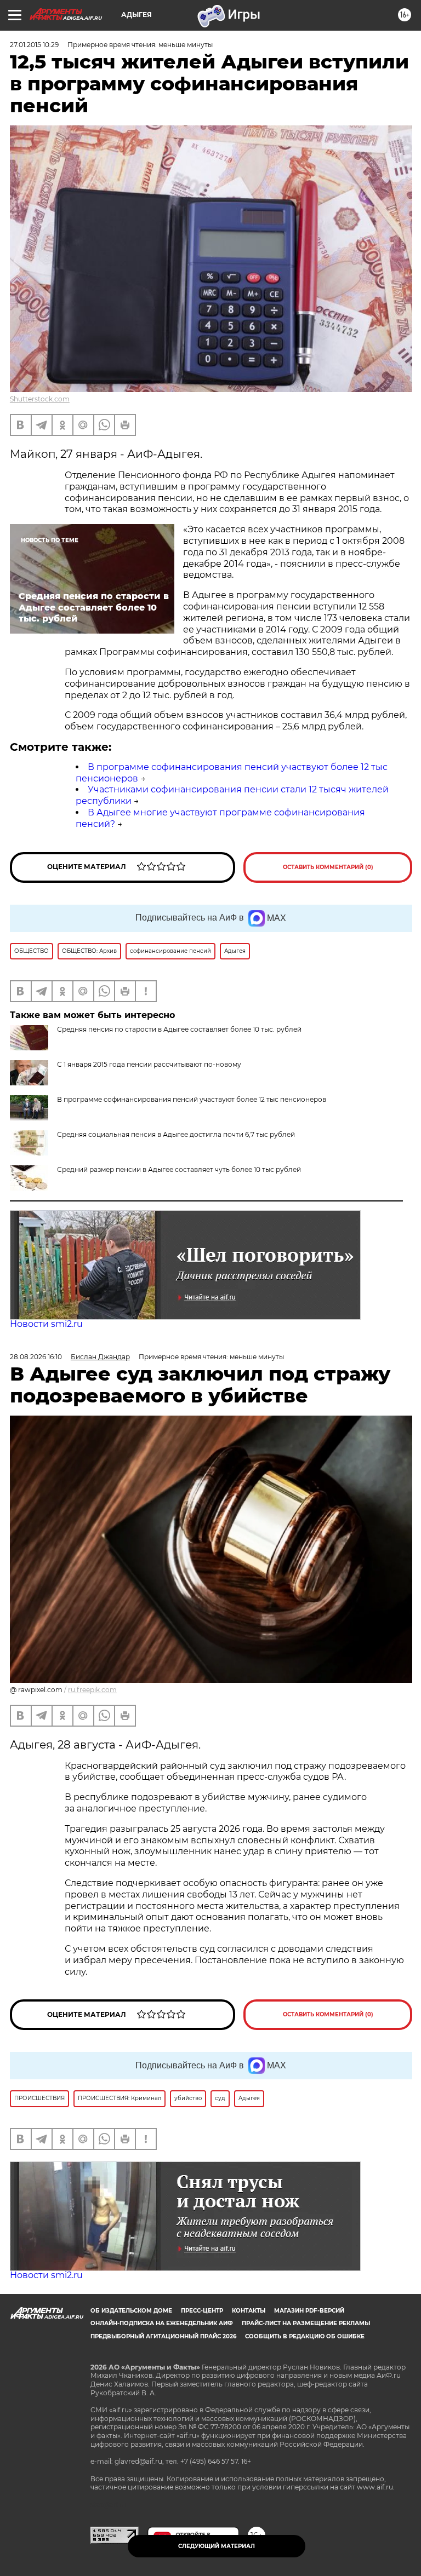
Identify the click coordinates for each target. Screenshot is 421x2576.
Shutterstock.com (40, 399)
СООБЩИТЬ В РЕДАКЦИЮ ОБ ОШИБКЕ (305, 2336)
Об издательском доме (131, 2311)
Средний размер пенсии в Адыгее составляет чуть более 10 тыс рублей (179, 1169)
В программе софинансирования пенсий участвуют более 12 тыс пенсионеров (192, 1099)
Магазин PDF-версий (309, 2311)
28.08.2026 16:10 (36, 1357)
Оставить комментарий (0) (328, 867)
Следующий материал (217, 2546)
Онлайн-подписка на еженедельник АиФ (162, 2323)
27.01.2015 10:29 (34, 45)
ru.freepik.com (92, 1690)
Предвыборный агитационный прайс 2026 (163, 2336)
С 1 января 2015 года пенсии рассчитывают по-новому (149, 1064)
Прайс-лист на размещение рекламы (306, 2323)
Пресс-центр (202, 2311)
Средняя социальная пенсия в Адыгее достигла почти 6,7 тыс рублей (176, 1134)
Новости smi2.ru (46, 1324)
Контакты (249, 2311)
